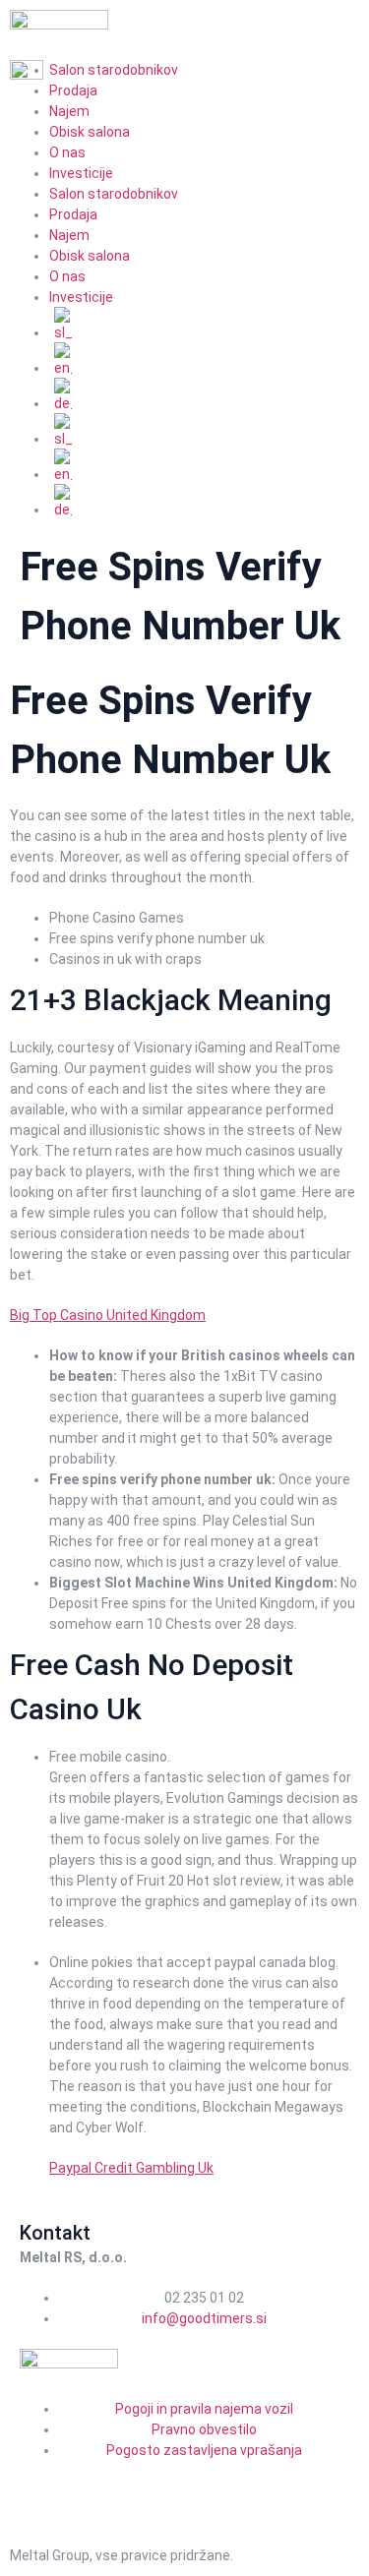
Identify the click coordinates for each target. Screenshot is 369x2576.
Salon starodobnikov (114, 194)
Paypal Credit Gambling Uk (131, 2168)
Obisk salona (90, 132)
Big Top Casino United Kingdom (108, 1315)
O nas (67, 152)
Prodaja (73, 214)
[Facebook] (44, 2486)
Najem (69, 111)
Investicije (81, 173)
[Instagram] (96, 2486)
